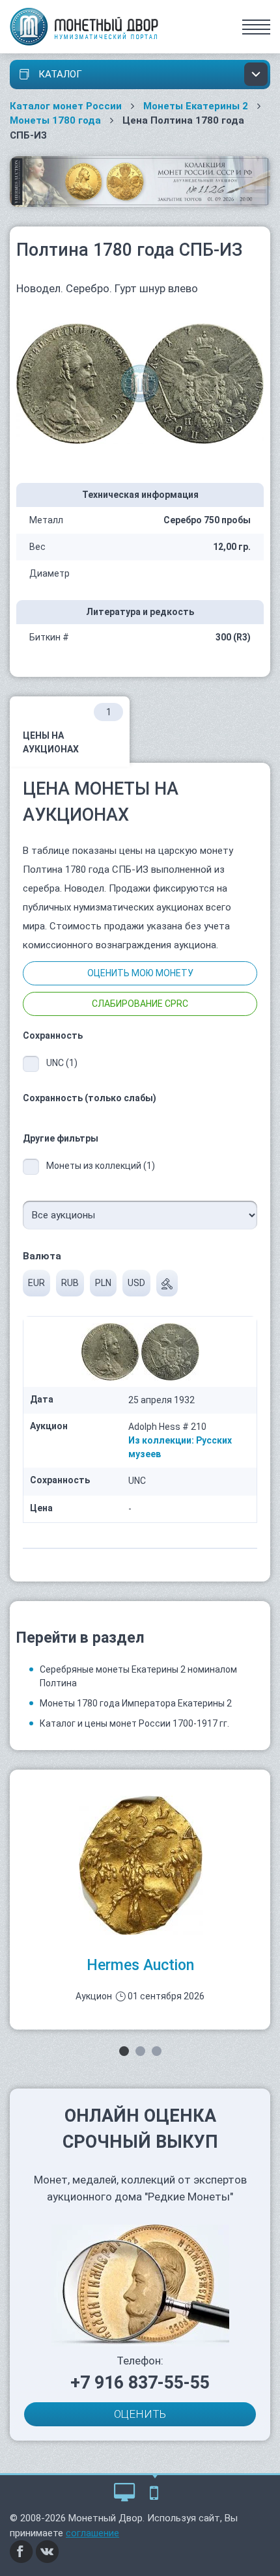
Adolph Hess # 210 (167, 1427)
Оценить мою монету (140, 973)
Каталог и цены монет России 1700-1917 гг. (134, 1723)
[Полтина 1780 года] (140, 383)
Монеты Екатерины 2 (196, 106)
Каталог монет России (66, 106)
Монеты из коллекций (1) (101, 1166)
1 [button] (124, 2051)
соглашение (92, 2533)
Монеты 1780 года (55, 120)
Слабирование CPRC (140, 1004)
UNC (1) (62, 1063)
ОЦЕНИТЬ (140, 2414)
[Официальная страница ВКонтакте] (48, 2551)
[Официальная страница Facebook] (21, 2551)
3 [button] (157, 2051)
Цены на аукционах (67, 731)
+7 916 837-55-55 (140, 2383)
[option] (140, 1900)
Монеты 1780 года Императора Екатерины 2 (136, 1703)
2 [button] (140, 2051)
